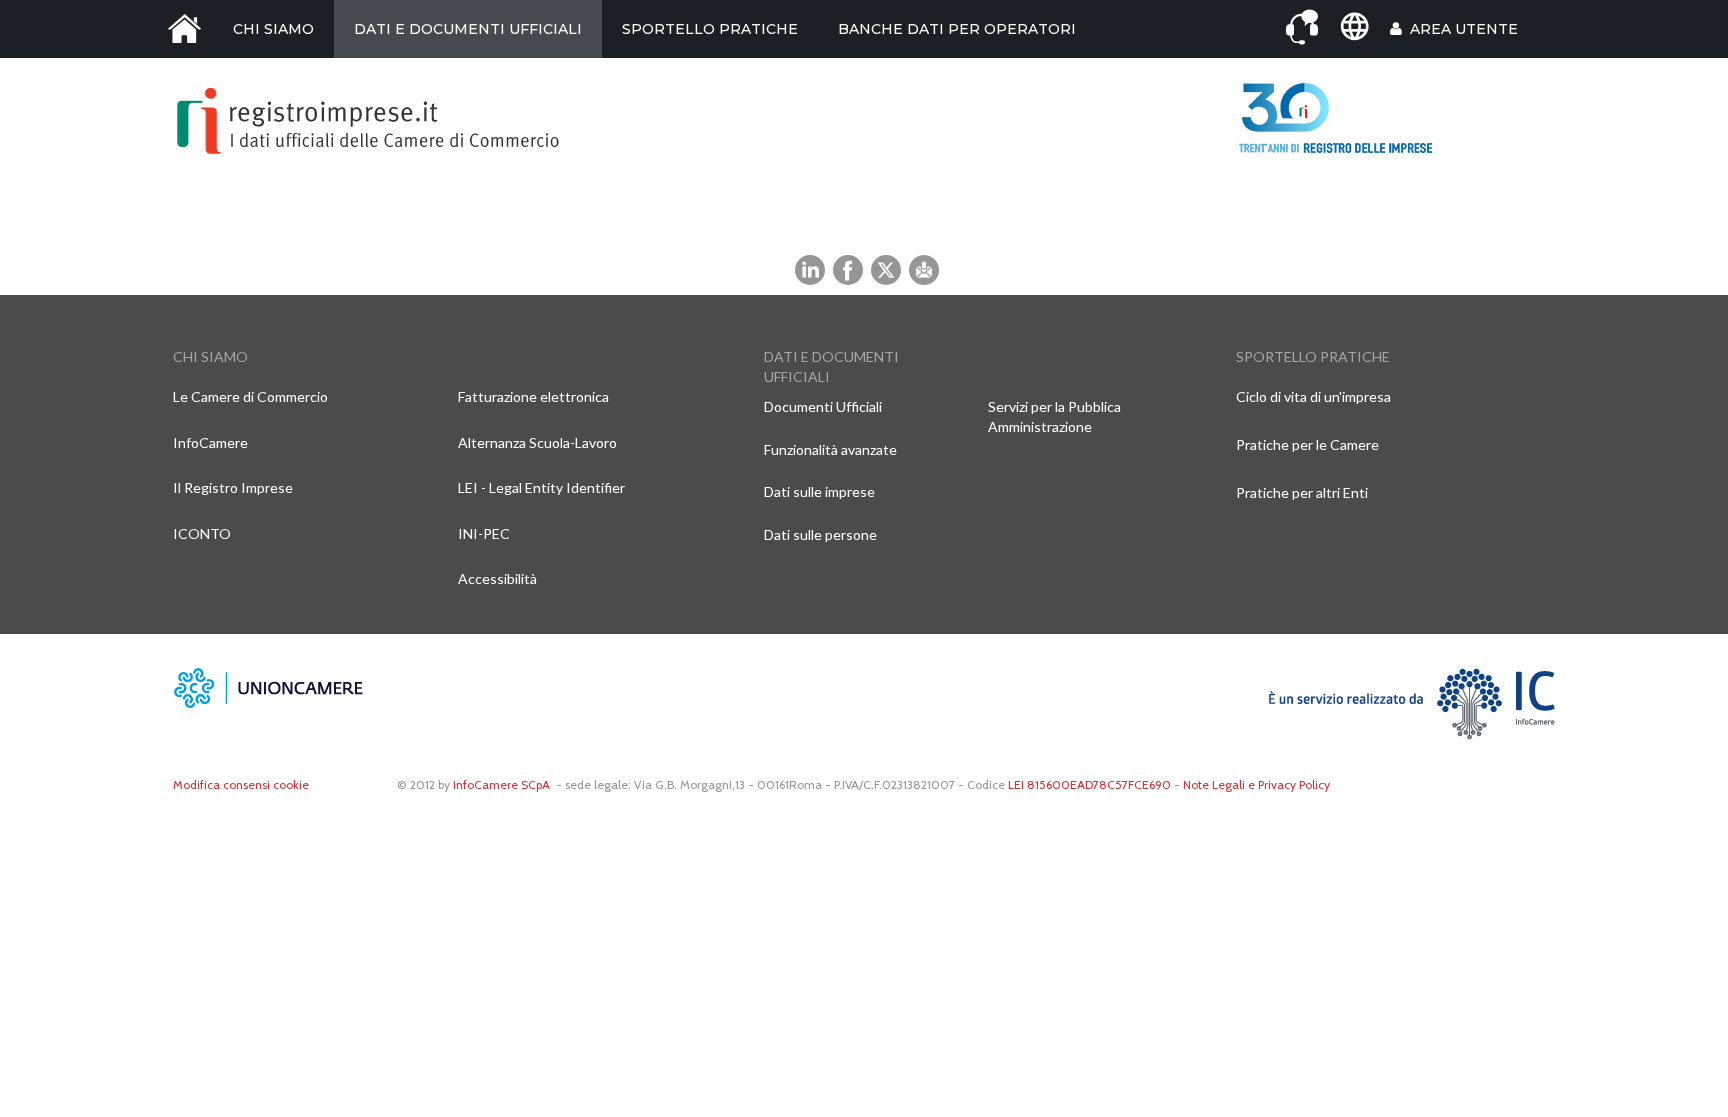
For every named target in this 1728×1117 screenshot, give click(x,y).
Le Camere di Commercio (250, 396)
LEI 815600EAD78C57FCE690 (1089, 784)
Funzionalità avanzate (830, 449)
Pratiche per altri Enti (1302, 492)
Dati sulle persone (820, 534)
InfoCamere (210, 442)
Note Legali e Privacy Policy (1256, 784)
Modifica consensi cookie (241, 784)
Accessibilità (497, 578)
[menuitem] (184, 28)
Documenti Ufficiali (823, 406)
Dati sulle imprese (819, 491)
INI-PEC (484, 533)
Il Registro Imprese (233, 487)
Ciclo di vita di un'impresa (1313, 396)
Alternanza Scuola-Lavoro (537, 442)
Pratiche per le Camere (1307, 444)
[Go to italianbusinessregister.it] (1354, 27)
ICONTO (202, 533)
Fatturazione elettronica (533, 396)
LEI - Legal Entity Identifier (541, 487)
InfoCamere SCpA (501, 784)
